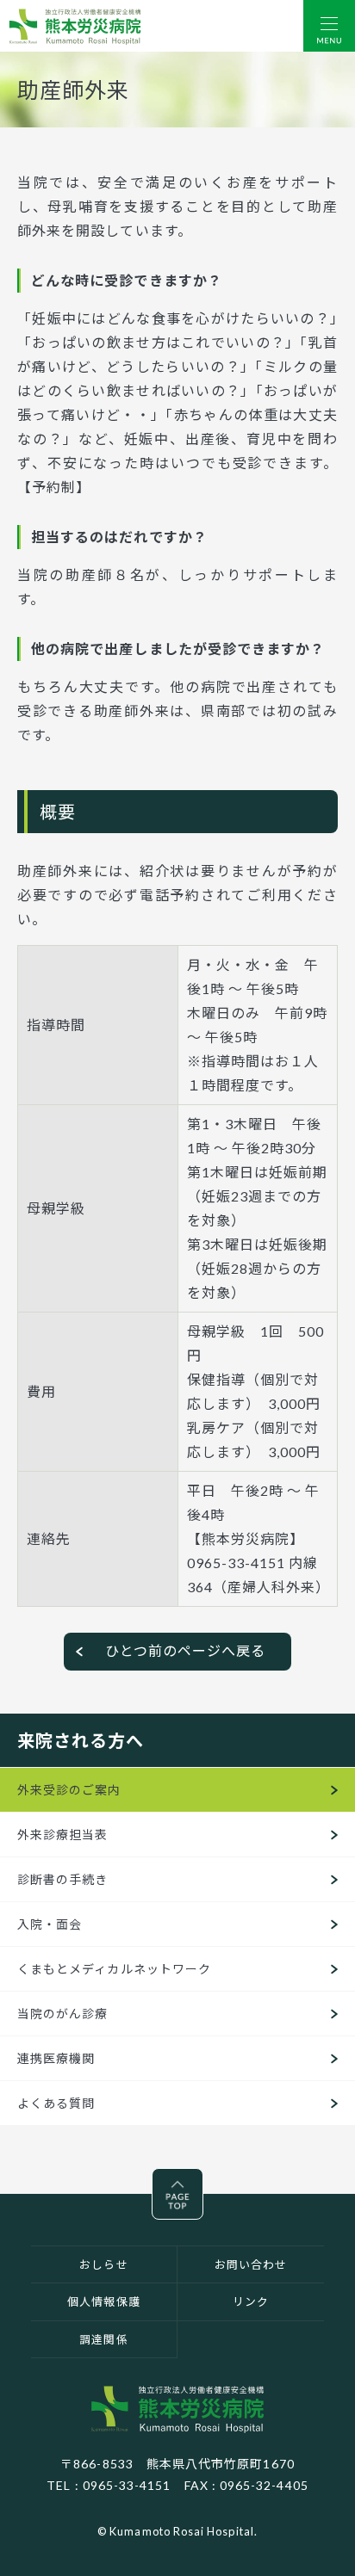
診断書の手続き (62, 1879)
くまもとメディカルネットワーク (114, 1969)
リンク (251, 2301)
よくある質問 (56, 2103)
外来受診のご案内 (69, 1790)
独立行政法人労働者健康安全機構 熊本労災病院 (177, 2409)
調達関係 (103, 2339)
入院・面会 (50, 1924)
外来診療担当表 (62, 1835)
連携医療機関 (56, 2058)
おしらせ (103, 2264)
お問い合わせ (251, 2264)
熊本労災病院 (75, 26)
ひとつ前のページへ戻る (186, 1650)
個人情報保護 (103, 2301)
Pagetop (203, 2181)
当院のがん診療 (62, 2014)
